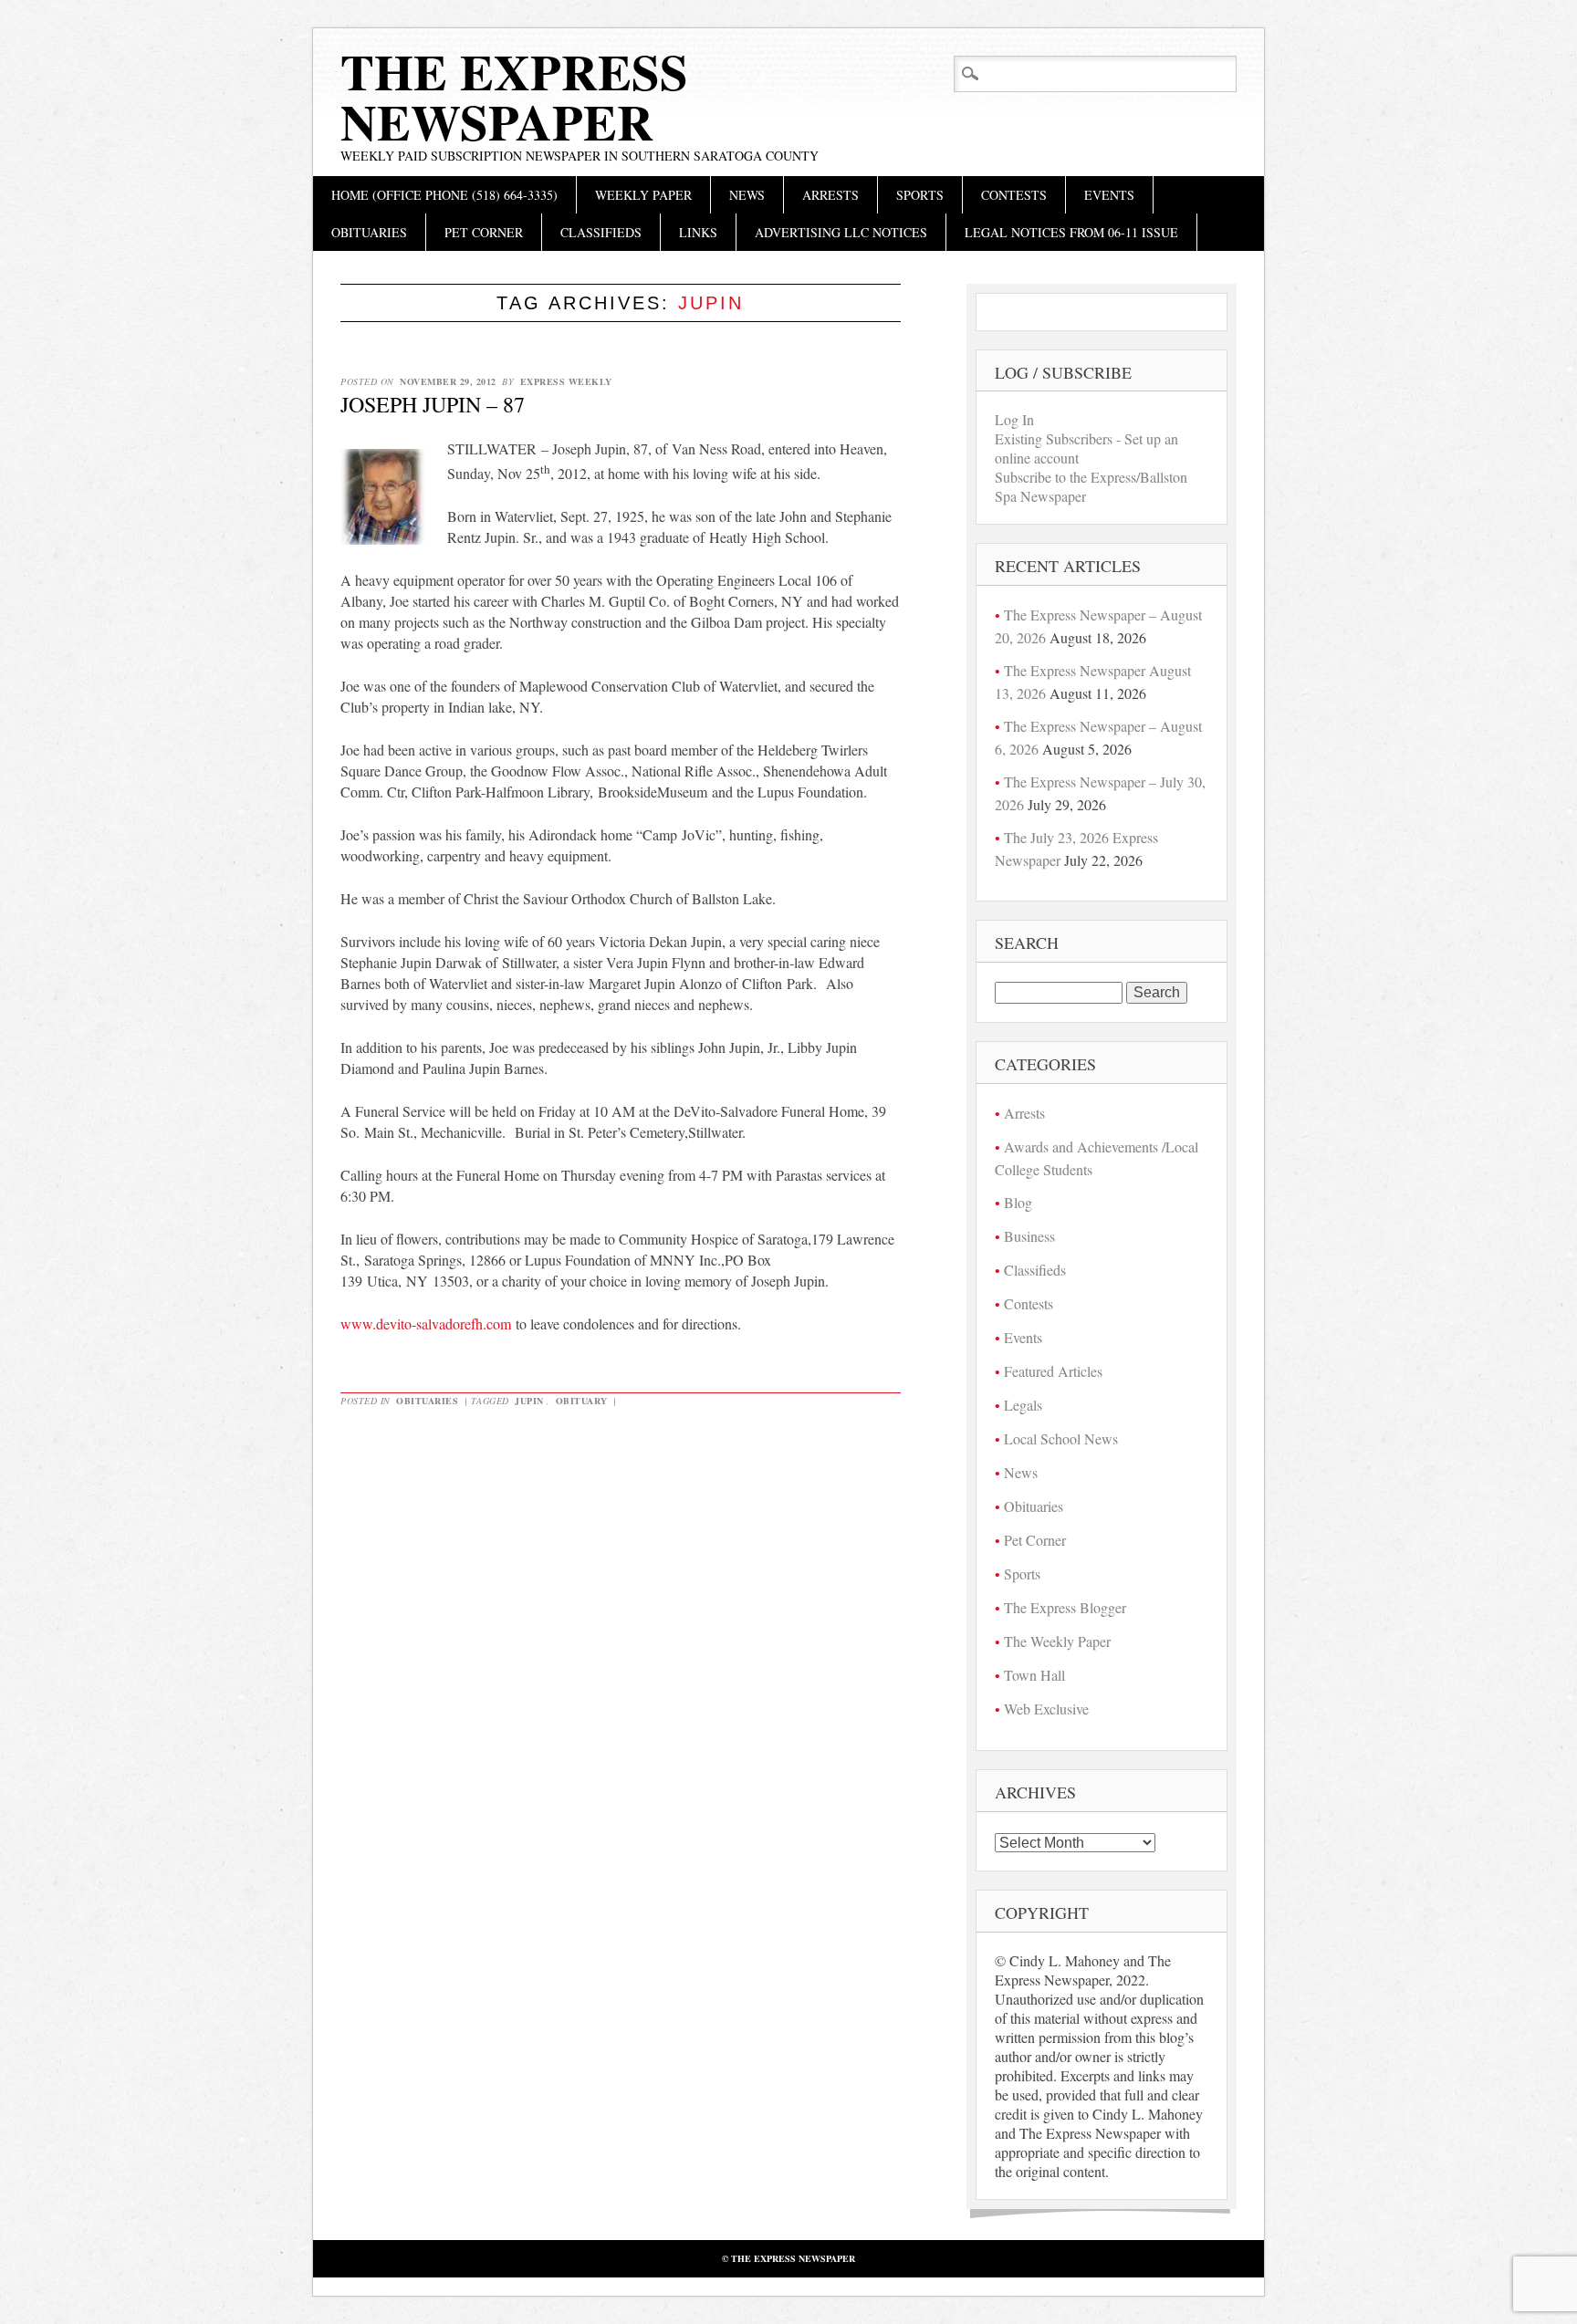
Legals (1023, 1405)
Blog (1018, 1202)
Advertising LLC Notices (841, 232)
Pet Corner (484, 232)
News (747, 195)
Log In (1014, 419)
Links (698, 232)
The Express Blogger (1065, 1607)
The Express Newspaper (514, 96)
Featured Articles (1053, 1371)
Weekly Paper (643, 195)
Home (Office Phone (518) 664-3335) (444, 195)
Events (1109, 195)
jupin (529, 1401)
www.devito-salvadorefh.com (426, 1324)
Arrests (830, 195)
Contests (1014, 195)
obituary (582, 1401)
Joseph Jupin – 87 (433, 404)
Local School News (1061, 1438)
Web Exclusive (1046, 1709)
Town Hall (1034, 1675)
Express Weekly (566, 381)
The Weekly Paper (1057, 1641)
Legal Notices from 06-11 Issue (1071, 232)
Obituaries (369, 232)
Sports (920, 195)
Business (1029, 1236)
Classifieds (601, 232)
